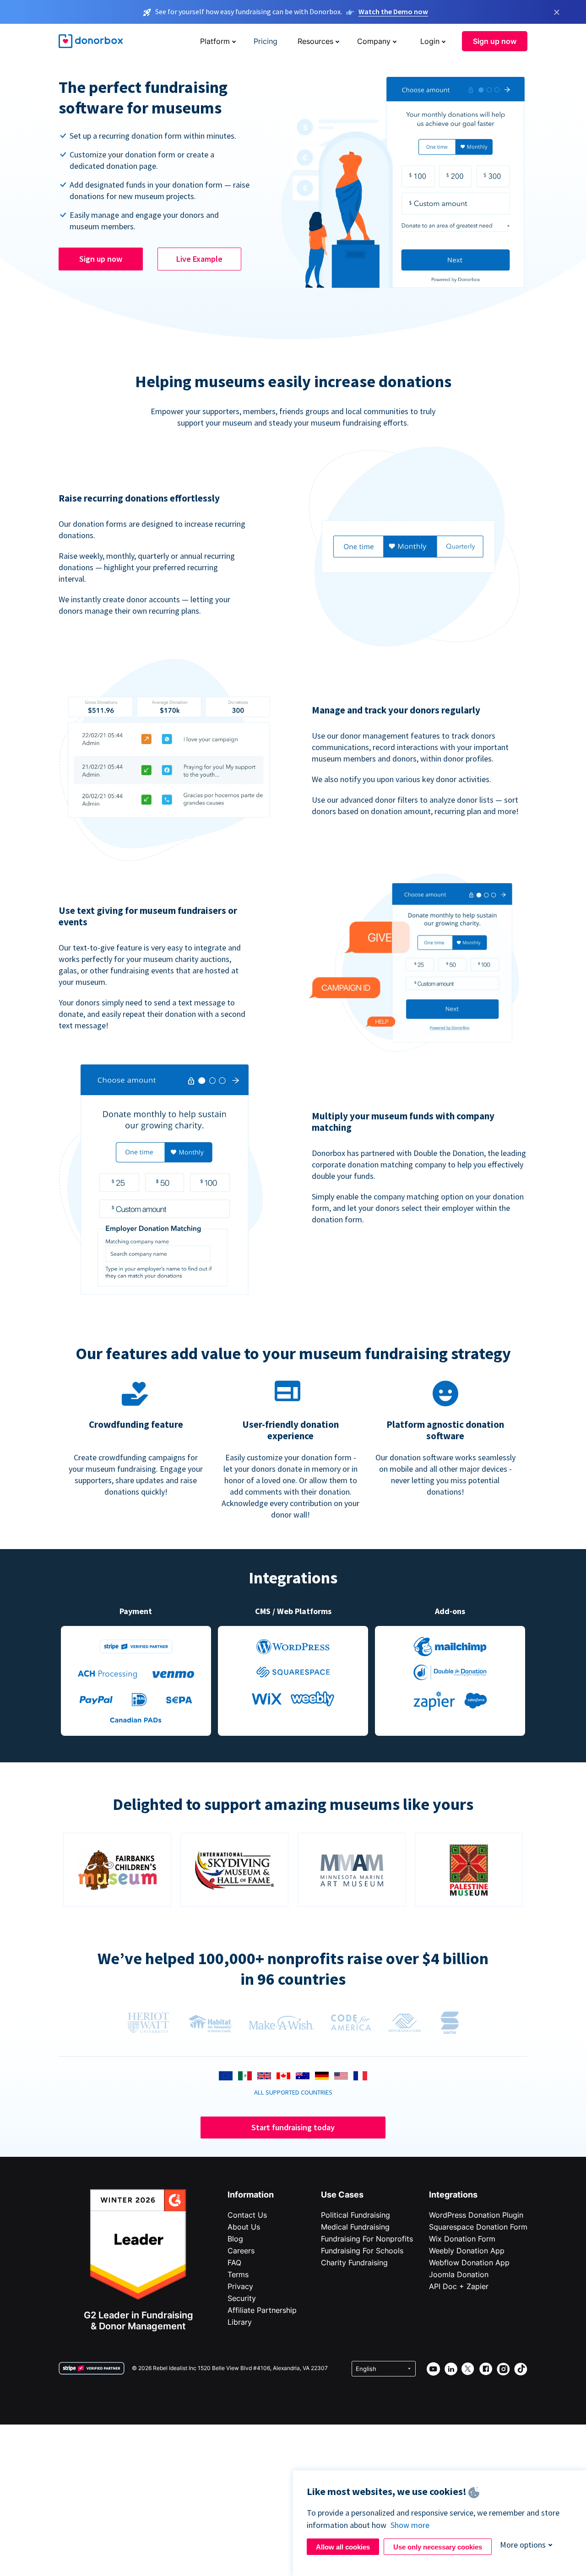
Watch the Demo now (393, 11)
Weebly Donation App (467, 2251)
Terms (238, 2274)
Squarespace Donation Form (478, 2227)
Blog (235, 2239)
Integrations (453, 2195)
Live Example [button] (199, 259)
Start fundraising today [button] (293, 2127)
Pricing (266, 41)
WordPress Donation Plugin (476, 2215)
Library (240, 2322)
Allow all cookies (343, 2547)
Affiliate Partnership (262, 2310)
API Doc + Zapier (459, 2286)
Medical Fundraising (355, 2227)
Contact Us (247, 2215)
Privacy (240, 2286)
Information (251, 2195)
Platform (215, 41)
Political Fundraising (355, 2215)
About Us (244, 2227)
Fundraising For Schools (362, 2251)
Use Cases (342, 2195)
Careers (241, 2251)
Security (242, 2298)
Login (430, 41)
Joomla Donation (459, 2274)
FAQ (234, 2263)
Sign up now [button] (495, 41)
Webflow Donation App (469, 2263)
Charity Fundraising (354, 2263)
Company (374, 41)
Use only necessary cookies (438, 2547)
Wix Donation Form (462, 2239)
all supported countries (293, 2092)
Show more (410, 2525)
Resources (315, 41)
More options (523, 2545)
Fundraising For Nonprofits (367, 2239)
